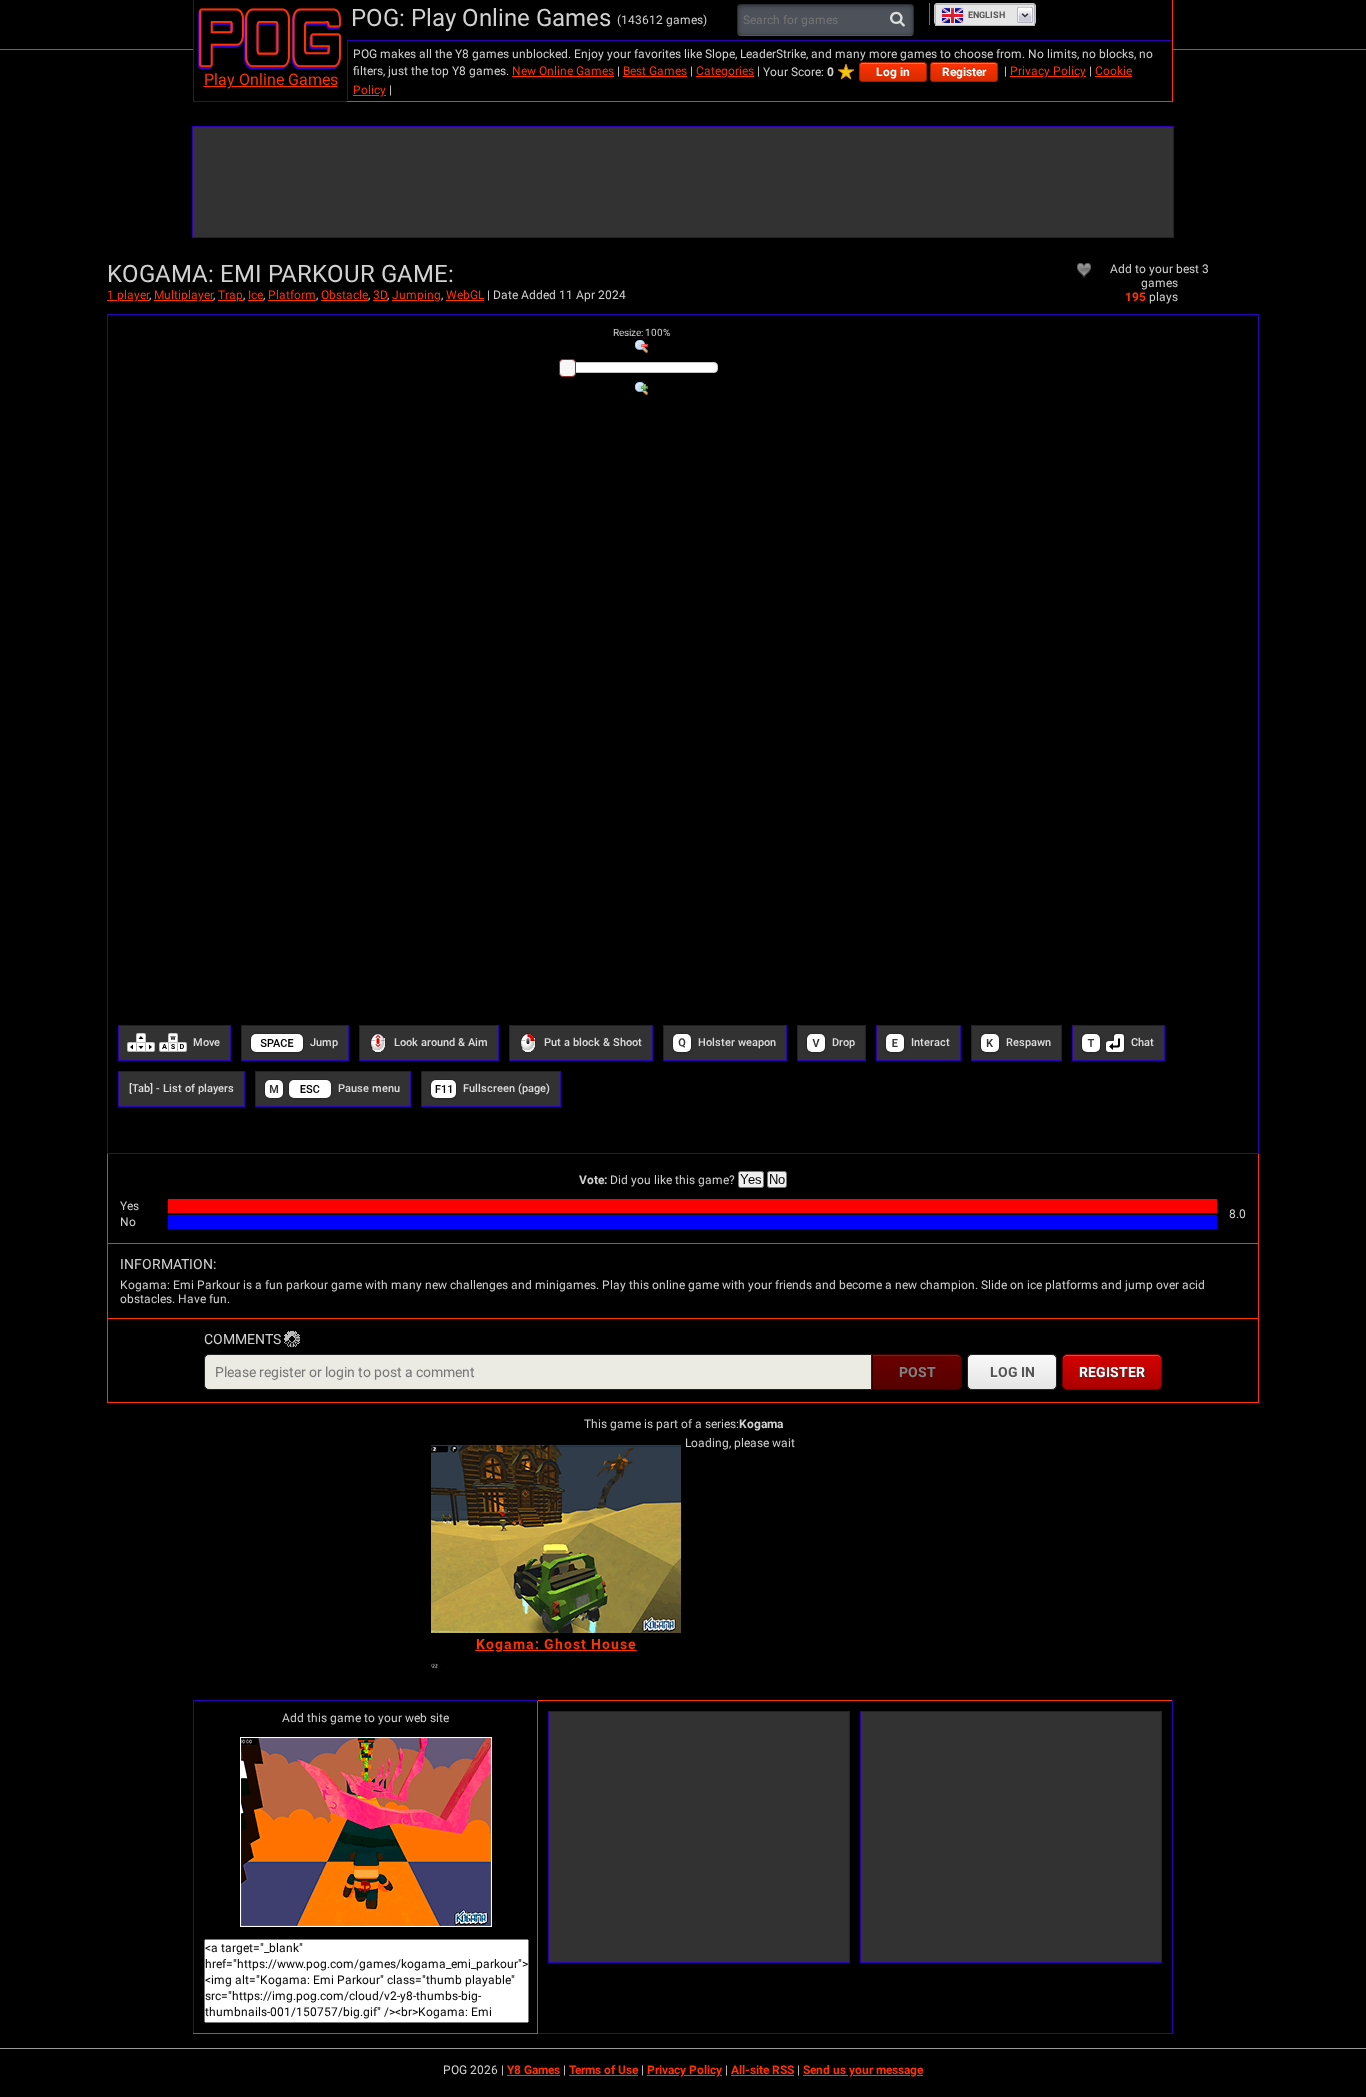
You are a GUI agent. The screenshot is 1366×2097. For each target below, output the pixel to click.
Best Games (655, 71)
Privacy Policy (1048, 71)
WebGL (465, 295)
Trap (230, 295)
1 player (128, 295)
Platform (292, 295)
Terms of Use (603, 2070)
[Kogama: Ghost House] (556, 1539)
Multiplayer (183, 295)
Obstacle (344, 295)
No (777, 1179)
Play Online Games (271, 79)
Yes (751, 1179)
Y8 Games (533, 2070)
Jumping (416, 295)
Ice (255, 295)
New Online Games (563, 71)
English (986, 15)
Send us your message (863, 2070)
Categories (725, 71)
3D (380, 295)
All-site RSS (762, 2070)
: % (641, 332)
